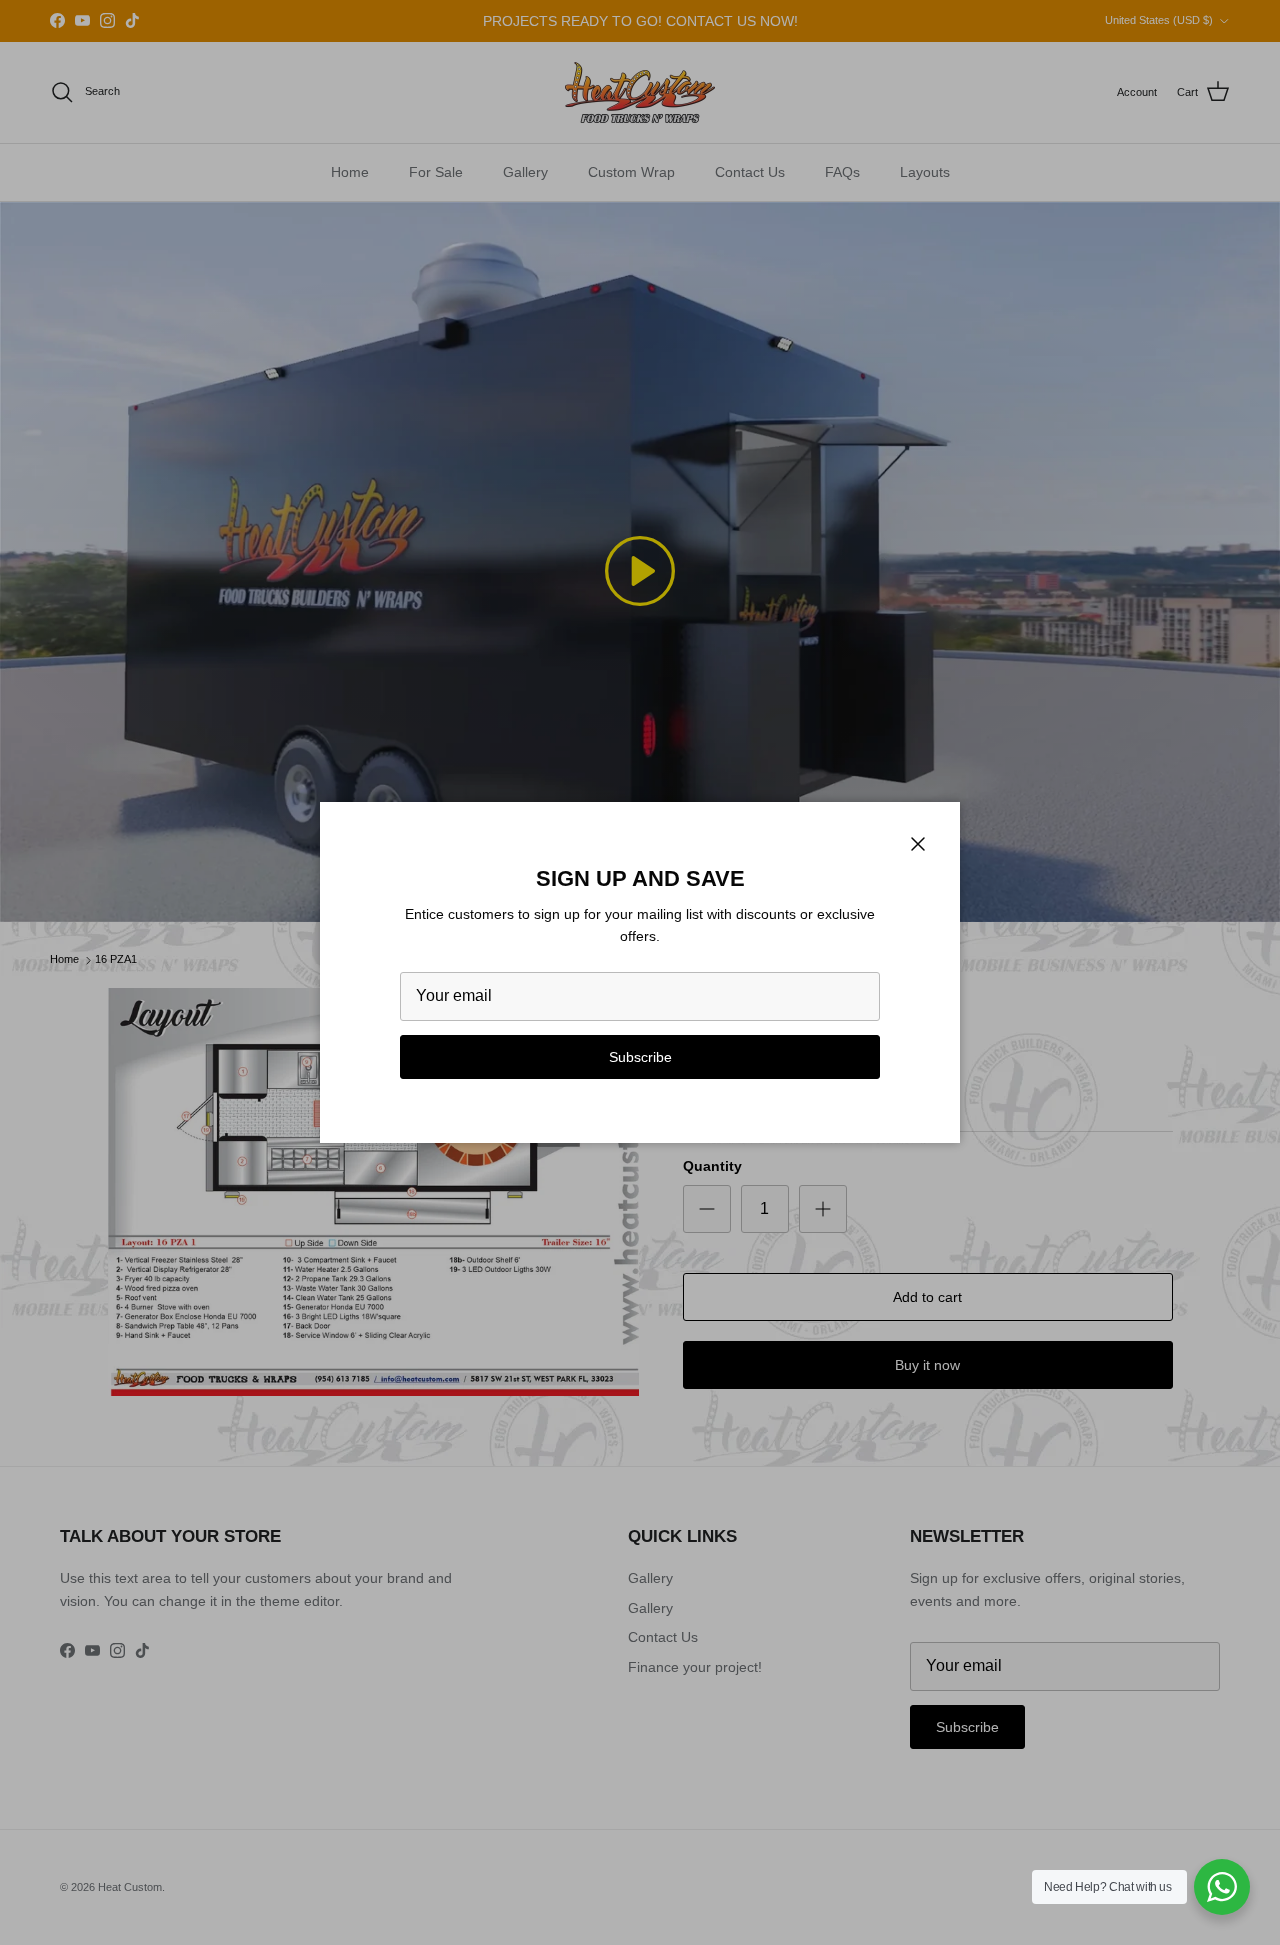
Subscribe (640, 1057)
